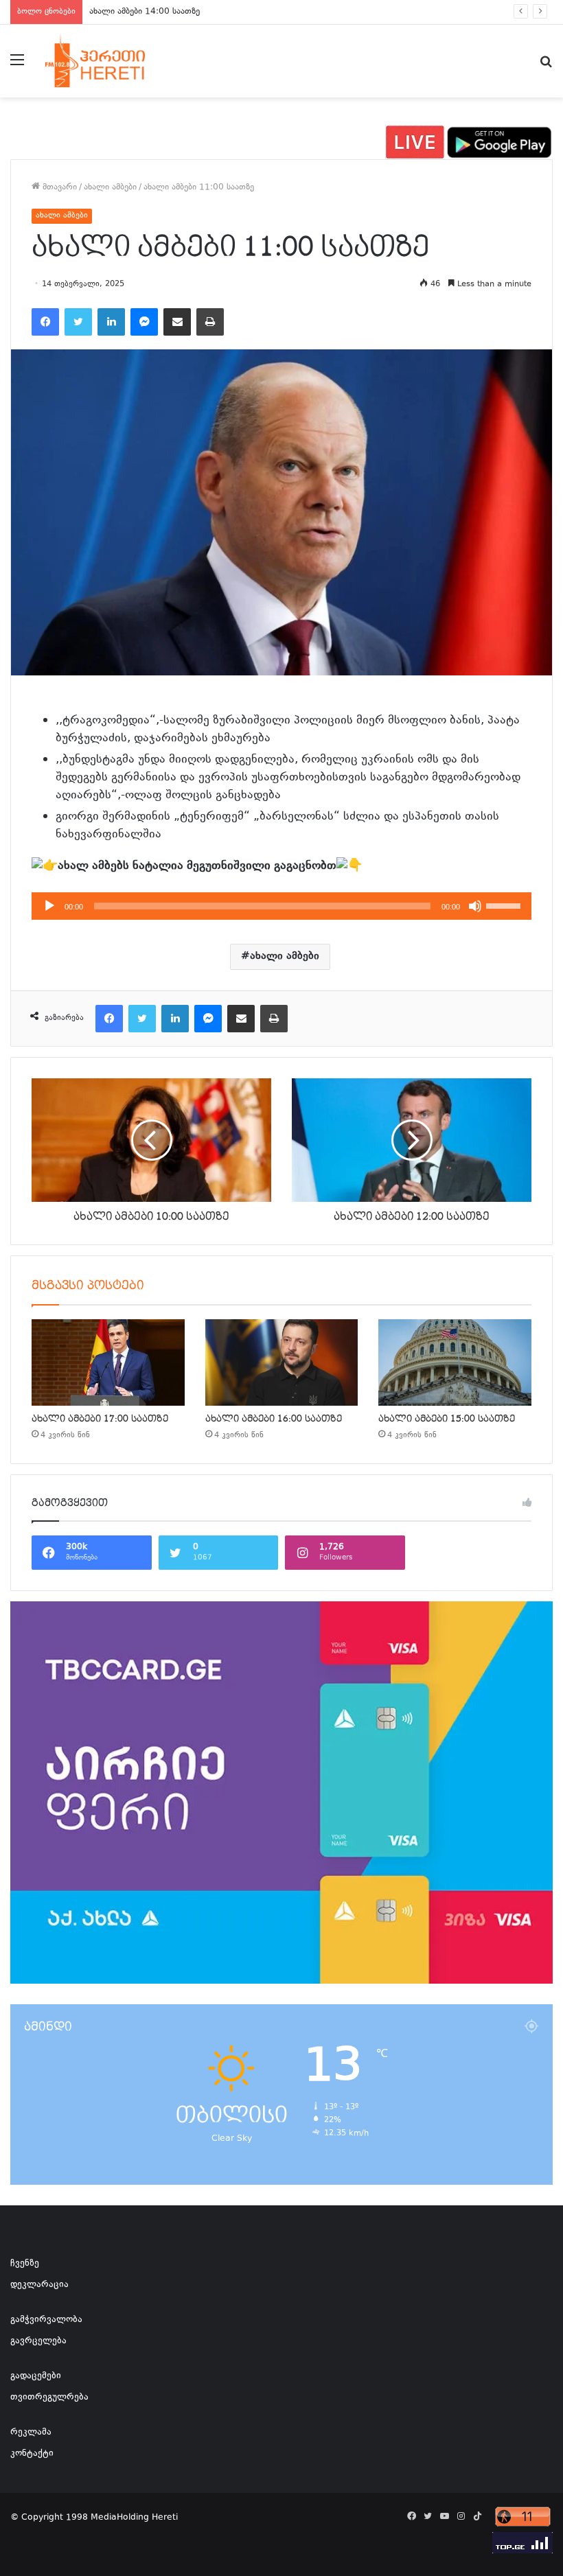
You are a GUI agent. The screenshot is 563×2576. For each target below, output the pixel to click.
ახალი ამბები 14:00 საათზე (145, 12)
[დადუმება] (475, 906)
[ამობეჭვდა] (210, 322)
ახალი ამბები (110, 187)
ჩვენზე (25, 2264)
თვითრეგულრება (49, 2398)
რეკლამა (31, 2433)
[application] (281, 906)
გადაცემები (36, 2376)
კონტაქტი (32, 2454)
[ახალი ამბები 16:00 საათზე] (282, 1362)
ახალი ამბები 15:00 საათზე (447, 1419)
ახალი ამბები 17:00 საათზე (100, 1419)
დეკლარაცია (39, 2285)
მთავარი (58, 187)
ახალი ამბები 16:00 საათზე (274, 1419)
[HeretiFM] (110, 61)
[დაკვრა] (49, 906)
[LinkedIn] (111, 322)
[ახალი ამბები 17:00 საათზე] (108, 1362)
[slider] (505, 905)
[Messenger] (144, 322)
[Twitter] (78, 322)
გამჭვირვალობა (46, 2320)
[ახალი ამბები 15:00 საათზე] (455, 1362)
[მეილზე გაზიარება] (177, 322)
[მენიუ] (17, 66)
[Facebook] (45, 322)
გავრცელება (38, 2341)
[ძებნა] (546, 66)
